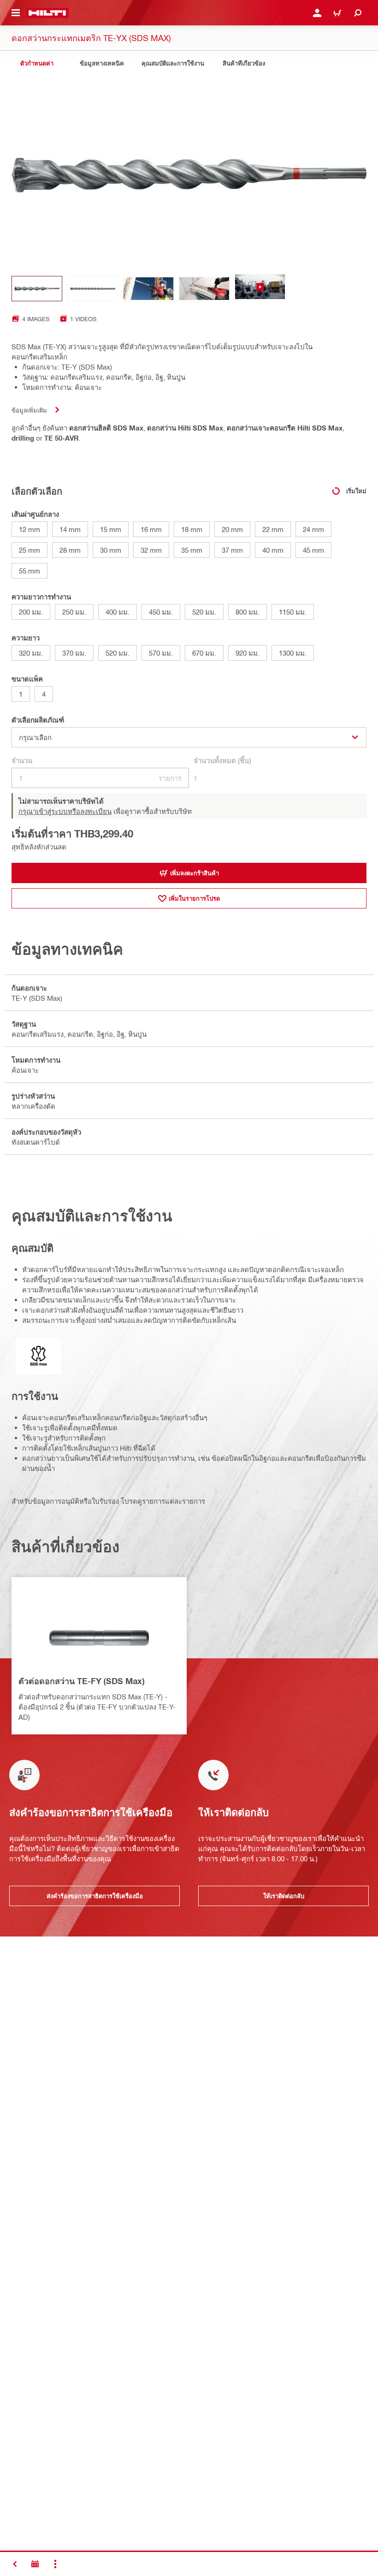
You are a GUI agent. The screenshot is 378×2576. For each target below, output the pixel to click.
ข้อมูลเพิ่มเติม (29, 410)
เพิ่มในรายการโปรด (194, 898)
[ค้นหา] (358, 13)
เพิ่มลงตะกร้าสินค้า (195, 873)
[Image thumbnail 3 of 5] (148, 289)
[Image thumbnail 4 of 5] (204, 289)
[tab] (37, 63)
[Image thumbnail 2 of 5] (93, 289)
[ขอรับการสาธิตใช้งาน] (35, 2564)
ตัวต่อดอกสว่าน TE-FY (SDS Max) (81, 1681)
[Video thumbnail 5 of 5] (260, 289)
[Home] (47, 13)
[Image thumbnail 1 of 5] (37, 289)
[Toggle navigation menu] (16, 13)
